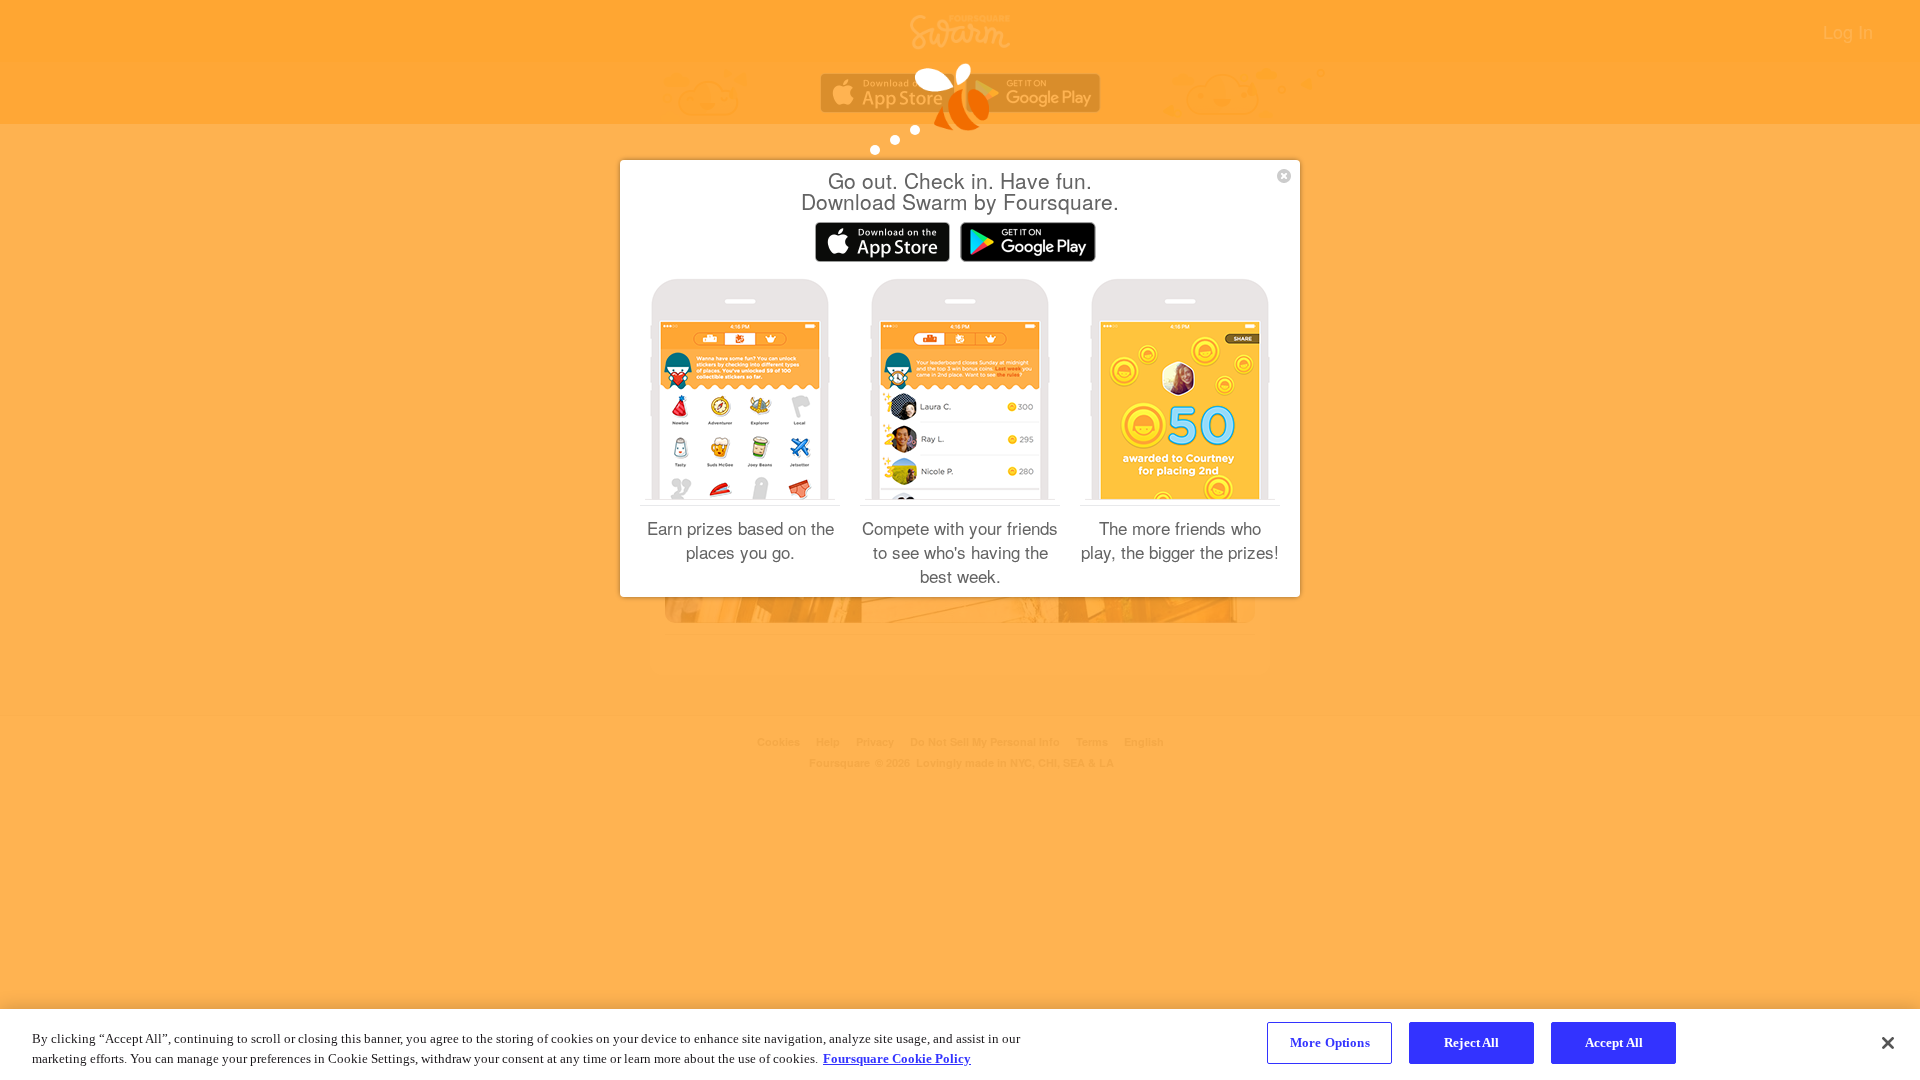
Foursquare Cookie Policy (897, 1058)
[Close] (1888, 1043)
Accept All (1614, 1042)
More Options (1330, 1042)
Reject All (1471, 1042)
